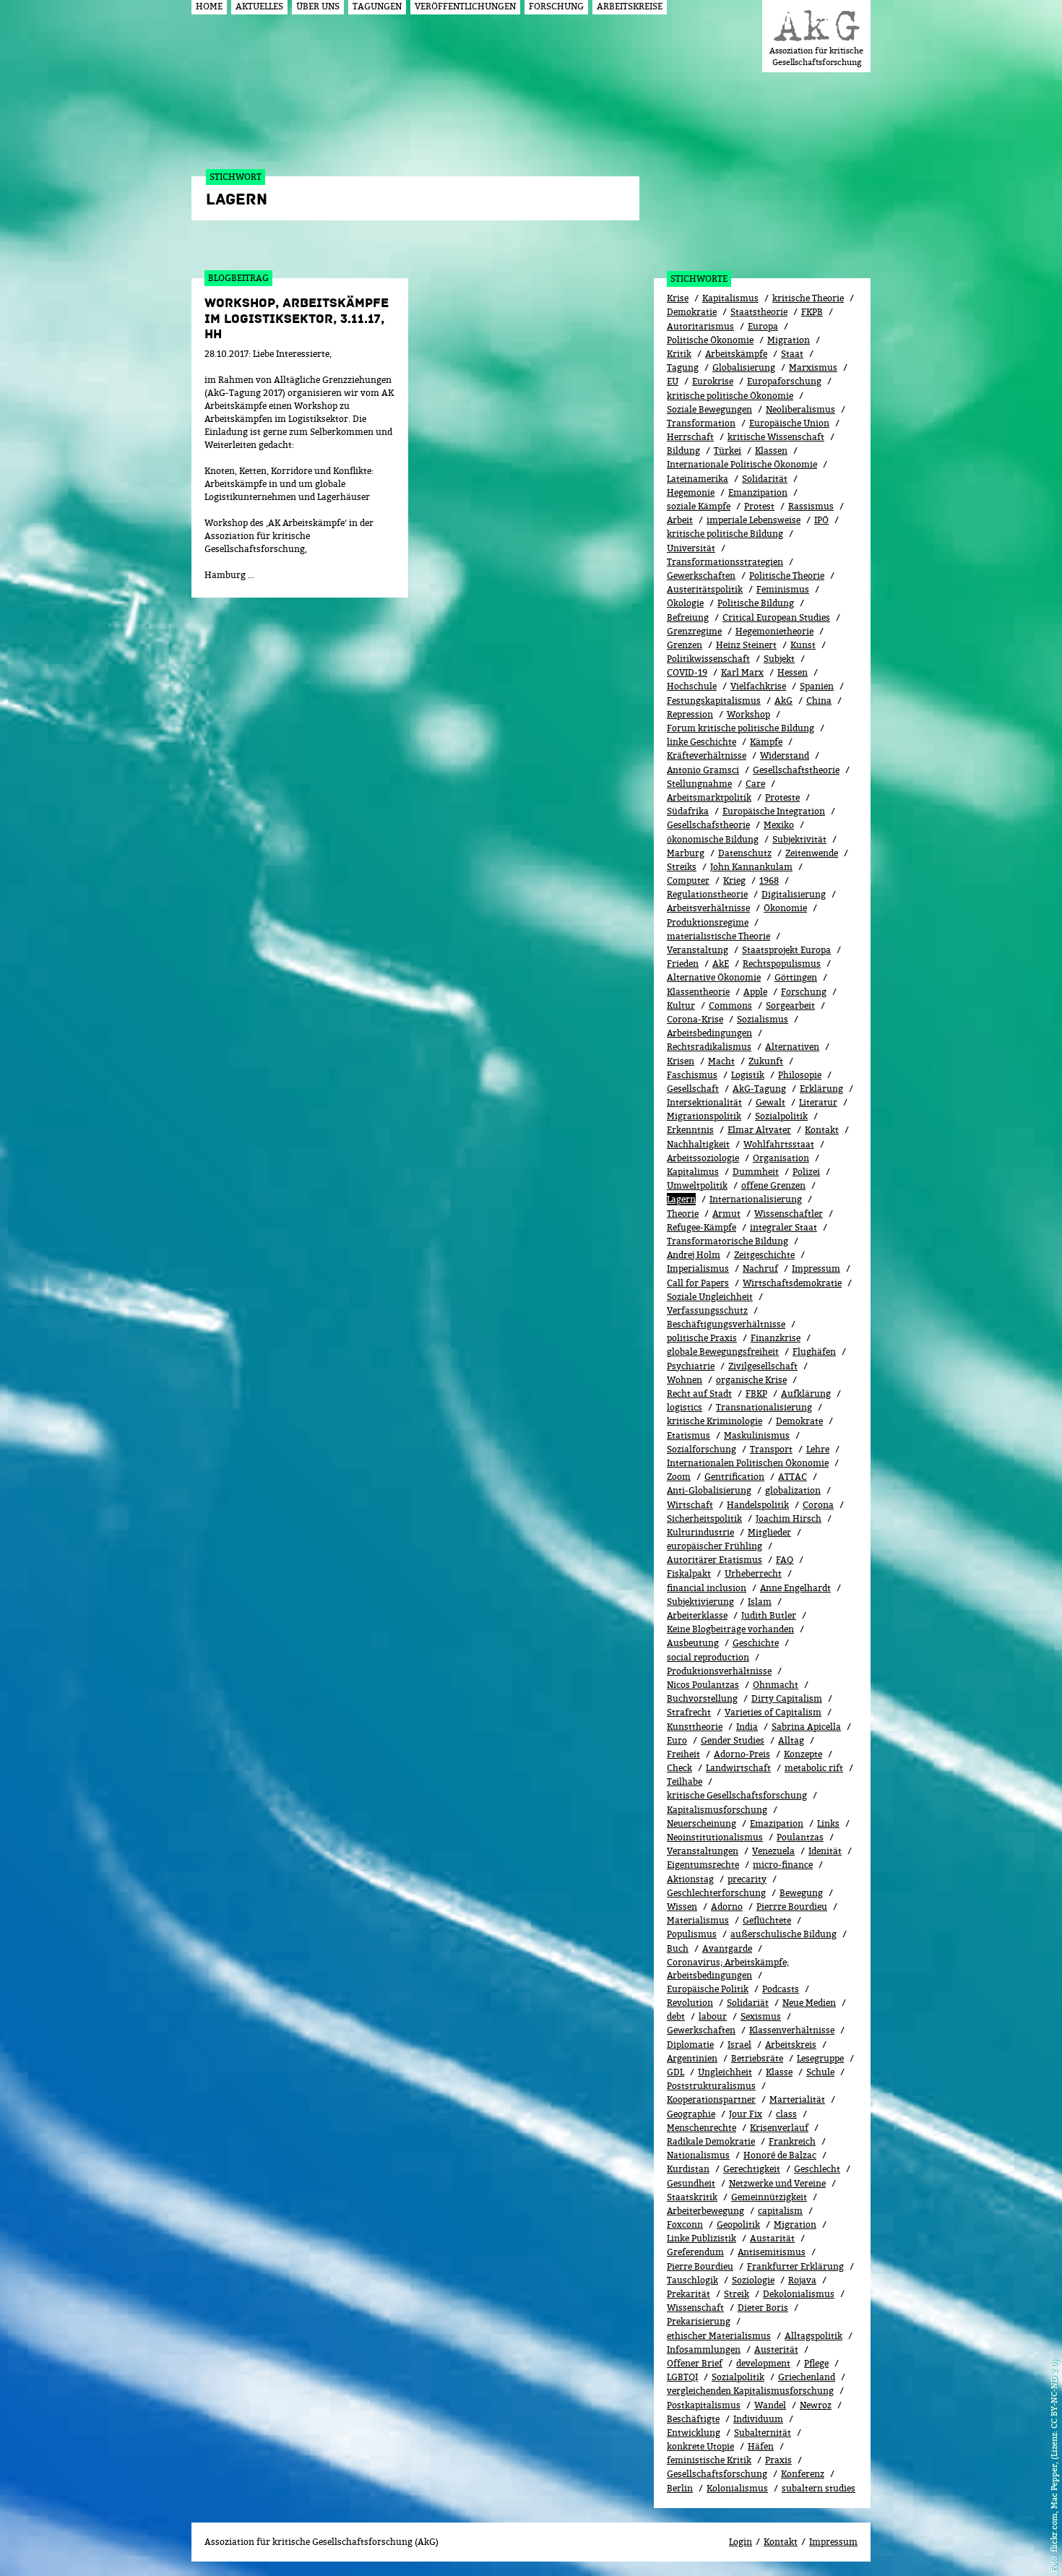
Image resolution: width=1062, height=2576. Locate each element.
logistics (685, 1407)
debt (676, 2016)
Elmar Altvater (759, 1130)
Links (828, 1823)
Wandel (770, 2405)
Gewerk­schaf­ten (701, 2030)
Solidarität (765, 479)
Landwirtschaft (738, 1768)
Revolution (690, 2003)
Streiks (682, 867)
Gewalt (770, 1102)
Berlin (680, 2488)
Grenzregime (694, 631)
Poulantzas (800, 1837)
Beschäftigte (693, 2419)
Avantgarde (727, 1948)
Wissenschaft (695, 2308)
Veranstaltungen (703, 1851)
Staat (792, 354)
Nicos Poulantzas (703, 1685)
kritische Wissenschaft (776, 437)
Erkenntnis (690, 1130)
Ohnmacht (776, 1685)
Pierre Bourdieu (700, 2266)
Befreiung (688, 617)
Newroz (816, 2405)
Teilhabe (685, 1782)
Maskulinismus (757, 1435)
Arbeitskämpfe (736, 354)
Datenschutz (745, 853)
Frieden (683, 964)
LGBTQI (682, 2377)
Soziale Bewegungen (709, 409)
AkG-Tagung (759, 1089)
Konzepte (803, 1754)
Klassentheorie (698, 992)
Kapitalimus (693, 1172)
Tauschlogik (692, 2280)
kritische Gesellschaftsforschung (737, 1795)
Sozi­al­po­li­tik (781, 1116)
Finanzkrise (776, 1338)
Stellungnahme (699, 784)
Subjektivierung (700, 1602)
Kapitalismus (730, 298)
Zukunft (766, 1061)
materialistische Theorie (718, 936)
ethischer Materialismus (719, 2336)
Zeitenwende (812, 853)
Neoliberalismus (800, 409)
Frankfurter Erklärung (795, 2266)
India (747, 1727)
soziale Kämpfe (699, 506)
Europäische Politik (708, 1989)
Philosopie (800, 1075)
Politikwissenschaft (708, 659)
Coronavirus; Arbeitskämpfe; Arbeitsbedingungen (728, 1969)
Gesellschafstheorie (708, 825)
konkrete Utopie (700, 2446)
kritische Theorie (808, 298)
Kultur (681, 1005)
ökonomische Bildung (713, 839)
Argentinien (692, 2058)
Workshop (748, 714)
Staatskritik (692, 2197)
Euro (677, 1740)
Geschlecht (817, 2169)
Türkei (728, 451)
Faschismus (692, 1075)
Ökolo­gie (685, 603)
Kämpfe (766, 742)
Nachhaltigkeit (698, 1144)
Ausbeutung (693, 1643)
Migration (789, 340)
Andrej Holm (694, 1255)
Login (741, 2542)
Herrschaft (690, 437)
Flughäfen (814, 1352)
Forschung (804, 992)
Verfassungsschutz (707, 1310)
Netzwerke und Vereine (777, 2183)
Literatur (818, 1102)
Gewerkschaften (701, 576)
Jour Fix (746, 2114)
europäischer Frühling (715, 1546)
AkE (721, 964)
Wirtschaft (690, 1505)
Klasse (779, 2072)
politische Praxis (702, 1338)
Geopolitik (738, 2224)
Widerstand (785, 755)
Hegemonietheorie (774, 631)
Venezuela (773, 1851)
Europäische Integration (774, 811)
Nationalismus (698, 2155)
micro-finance (783, 1865)
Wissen (682, 1907)
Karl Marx (742, 672)
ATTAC (793, 1477)
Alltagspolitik (813, 2336)
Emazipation (777, 1823)
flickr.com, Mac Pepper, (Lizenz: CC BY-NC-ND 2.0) (1054, 2456)
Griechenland (807, 2377)
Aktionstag (690, 1879)
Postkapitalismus (704, 2405)
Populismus (692, 1934)
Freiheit (683, 1754)
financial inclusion (707, 1588)
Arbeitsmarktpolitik (709, 797)
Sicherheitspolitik (704, 1519)
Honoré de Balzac (780, 2155)
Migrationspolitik (704, 1116)
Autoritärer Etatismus (715, 1560)
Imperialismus (698, 1268)
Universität (691, 548)
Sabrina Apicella (806, 1727)
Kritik (679, 354)
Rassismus (811, 506)
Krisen (681, 1061)
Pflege (816, 2363)
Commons (730, 1005)
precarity (747, 1879)
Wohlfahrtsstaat (779, 1144)
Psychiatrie (691, 1366)
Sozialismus (763, 1019)
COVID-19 (687, 672)
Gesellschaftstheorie (796, 770)
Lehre (818, 1449)
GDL (675, 2072)
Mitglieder (769, 1532)
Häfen (761, 2446)
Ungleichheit (725, 2072)
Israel (739, 2045)
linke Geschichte (701, 742)
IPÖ (821, 520)
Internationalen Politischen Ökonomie (748, 1463)
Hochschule (692, 686)
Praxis (778, 2460)
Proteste (782, 797)
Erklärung (821, 1089)
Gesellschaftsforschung (717, 2474)
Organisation (781, 1158)
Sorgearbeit (790, 1005)
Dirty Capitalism (787, 1698)
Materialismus (698, 1920)
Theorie (683, 1214)
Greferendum (695, 2252)
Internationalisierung (756, 1199)
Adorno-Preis (742, 1754)
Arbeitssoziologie (703, 1158)
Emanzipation (758, 492)
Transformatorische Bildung (728, 1241)
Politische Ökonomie (710, 340)
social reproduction (708, 1657)
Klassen (771, 451)
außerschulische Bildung (783, 1934)
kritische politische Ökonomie (730, 396)
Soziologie (753, 2280)
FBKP (756, 1393)
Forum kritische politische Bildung (741, 728)
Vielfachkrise (758, 686)
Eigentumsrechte (703, 1865)
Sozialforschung (701, 1449)
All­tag (791, 1740)
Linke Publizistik (701, 2238)
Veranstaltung (698, 950)
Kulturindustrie (700, 1532)
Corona (818, 1505)
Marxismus (813, 367)
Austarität (772, 2238)
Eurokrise (713, 381)
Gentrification (734, 1477)
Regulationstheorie (707, 894)
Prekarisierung (699, 2321)
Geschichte (756, 1643)
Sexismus (761, 2016)
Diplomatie (690, 2045)
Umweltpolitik (697, 1185)
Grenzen (685, 645)
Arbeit (680, 520)
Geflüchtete (767, 1920)
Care (755, 784)
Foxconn (685, 2224)
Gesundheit (691, 2183)
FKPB (812, 312)
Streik (737, 2294)
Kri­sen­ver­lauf (779, 2128)
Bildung (683, 451)
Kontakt (822, 1130)
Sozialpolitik (738, 2377)
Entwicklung (694, 2433)
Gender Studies (733, 1740)
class (786, 2114)
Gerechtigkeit (752, 2169)
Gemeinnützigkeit (769, 2197)
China (819, 701)
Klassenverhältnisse (792, 2030)
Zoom (679, 1477)
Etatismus (688, 1435)
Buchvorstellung (702, 1698)
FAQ (785, 1560)
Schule (820, 2072)
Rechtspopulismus (782, 964)
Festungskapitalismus (714, 701)
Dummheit (756, 1172)
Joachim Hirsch (789, 1519)
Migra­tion (795, 2224)
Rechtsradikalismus (709, 1047)
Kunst (803, 645)
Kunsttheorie (695, 1727)
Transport (771, 1449)
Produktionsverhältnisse (719, 1671)
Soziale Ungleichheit (710, 1297)
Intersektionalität (704, 1102)
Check (679, 1768)
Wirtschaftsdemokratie (792, 1283)
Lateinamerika (698, 479)
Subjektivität (799, 839)
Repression (690, 714)
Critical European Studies (776, 617)
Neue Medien (809, 2003)
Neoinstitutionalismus (715, 1837)
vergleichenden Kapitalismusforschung (750, 2391)
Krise (678, 298)
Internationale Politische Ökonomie (742, 464)
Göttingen (796, 977)
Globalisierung (744, 367)
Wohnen (685, 1380)
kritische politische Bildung (725, 534)
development (763, 2363)
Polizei (806, 1172)
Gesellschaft (693, 1089)
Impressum (816, 1268)
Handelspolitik (758, 1505)
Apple (755, 992)
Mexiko (779, 825)
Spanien (817, 686)
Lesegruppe (820, 2058)
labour (713, 2016)
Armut (726, 1214)
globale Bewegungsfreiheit (723, 1352)
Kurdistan (688, 2169)
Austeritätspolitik (705, 589)
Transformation (701, 423)
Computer (688, 880)
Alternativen (792, 1047)
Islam (760, 1602)
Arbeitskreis (791, 2045)
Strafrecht (689, 1712)
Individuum (758, 2419)
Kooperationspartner (711, 2099)
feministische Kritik (709, 2460)
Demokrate (799, 1421)
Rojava (802, 2280)
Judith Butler (769, 1615)
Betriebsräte (757, 2058)
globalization (793, 1490)
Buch (678, 1948)
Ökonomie (785, 908)
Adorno (727, 1907)
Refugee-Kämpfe (701, 1227)
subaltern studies (819, 2488)
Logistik (748, 1075)
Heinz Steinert (746, 645)
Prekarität (688, 2294)
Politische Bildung (756, 603)
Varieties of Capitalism (773, 1712)
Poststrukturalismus (711, 2086)
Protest (759, 506)
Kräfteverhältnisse (707, 755)
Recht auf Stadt (699, 1393)
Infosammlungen (704, 2349)
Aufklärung (806, 1393)
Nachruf (760, 1268)
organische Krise (751, 1380)
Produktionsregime (708, 922)
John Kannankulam (751, 867)
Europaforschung (784, 381)
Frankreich (792, 2141)
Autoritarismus (700, 326)
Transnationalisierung (764, 1407)
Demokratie (692, 312)
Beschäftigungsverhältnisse (726, 1324)
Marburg (686, 853)
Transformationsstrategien (725, 562)
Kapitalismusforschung (717, 1810)
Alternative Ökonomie (714, 977)
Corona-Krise (695, 1019)
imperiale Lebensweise (754, 520)
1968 (769, 880)
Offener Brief (695, 2363)
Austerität (776, 2349)
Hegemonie (691, 492)
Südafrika (688, 811)
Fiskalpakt (689, 1573)
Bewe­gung (801, 1893)
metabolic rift (814, 1768)
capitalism (780, 2211)
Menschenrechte (701, 2128)
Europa (763, 326)
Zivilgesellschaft (763, 1366)
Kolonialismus (737, 2488)
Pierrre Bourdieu (792, 1907)
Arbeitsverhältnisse (708, 908)
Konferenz (803, 2474)
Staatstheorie (759, 312)
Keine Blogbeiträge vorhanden (730, 1629)
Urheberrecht (753, 1573)
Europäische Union (789, 423)
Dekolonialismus (799, 2294)
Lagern (681, 1199)
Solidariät (748, 2003)
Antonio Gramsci (703, 770)
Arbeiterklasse (697, 1615)
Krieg (734, 880)
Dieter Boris (763, 2308)
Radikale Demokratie (711, 2141)
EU (673, 381)
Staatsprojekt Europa (786, 950)
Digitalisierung (794, 894)
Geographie (691, 2114)
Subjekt (779, 659)
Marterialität (797, 2099)
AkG (783, 701)
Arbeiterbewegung (705, 2211)
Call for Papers (698, 1283)
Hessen (793, 672)
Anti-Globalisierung (709, 1490)
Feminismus (783, 589)
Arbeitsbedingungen (709, 1033)
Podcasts (781, 1989)
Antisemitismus (772, 2252)
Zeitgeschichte (764, 1255)
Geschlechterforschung (716, 1893)
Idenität (825, 1851)
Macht (721, 1061)
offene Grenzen (773, 1185)
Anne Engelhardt (795, 1588)
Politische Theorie (787, 576)
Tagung (683, 367)
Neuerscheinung (701, 1823)
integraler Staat (783, 1227)
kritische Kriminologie (715, 1421)
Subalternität (763, 2433)
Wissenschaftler (789, 1214)
